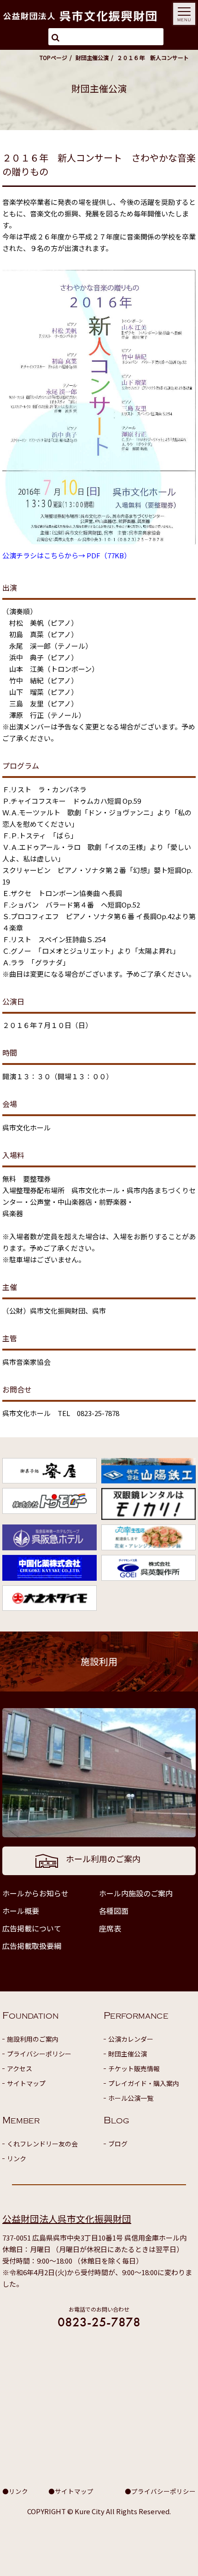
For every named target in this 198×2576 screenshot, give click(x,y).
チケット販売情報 (134, 2068)
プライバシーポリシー (39, 2054)
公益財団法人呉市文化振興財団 (67, 2219)
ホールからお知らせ (35, 1893)
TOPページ (53, 57)
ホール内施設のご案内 (136, 1893)
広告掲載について (32, 1928)
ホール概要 (21, 1911)
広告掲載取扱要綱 (32, 1946)
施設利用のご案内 (33, 2039)
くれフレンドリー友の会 (42, 2144)
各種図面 (114, 1911)
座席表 (110, 1928)
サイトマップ (26, 2083)
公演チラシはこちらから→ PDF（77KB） (67, 555)
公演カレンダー (131, 2039)
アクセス (20, 2068)
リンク (17, 2158)
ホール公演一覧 (131, 2098)
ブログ (118, 2144)
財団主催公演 (92, 57)
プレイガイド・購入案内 (144, 2083)
